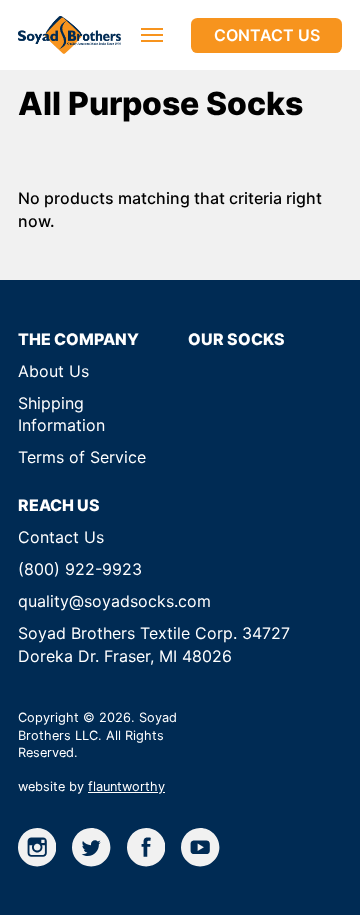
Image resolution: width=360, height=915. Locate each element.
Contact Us (267, 35)
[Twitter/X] (91, 847)
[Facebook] (146, 847)
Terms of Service (82, 457)
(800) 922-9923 (80, 569)
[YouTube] (200, 847)
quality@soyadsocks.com (114, 601)
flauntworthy (126, 786)
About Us (53, 371)
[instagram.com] (37, 847)
